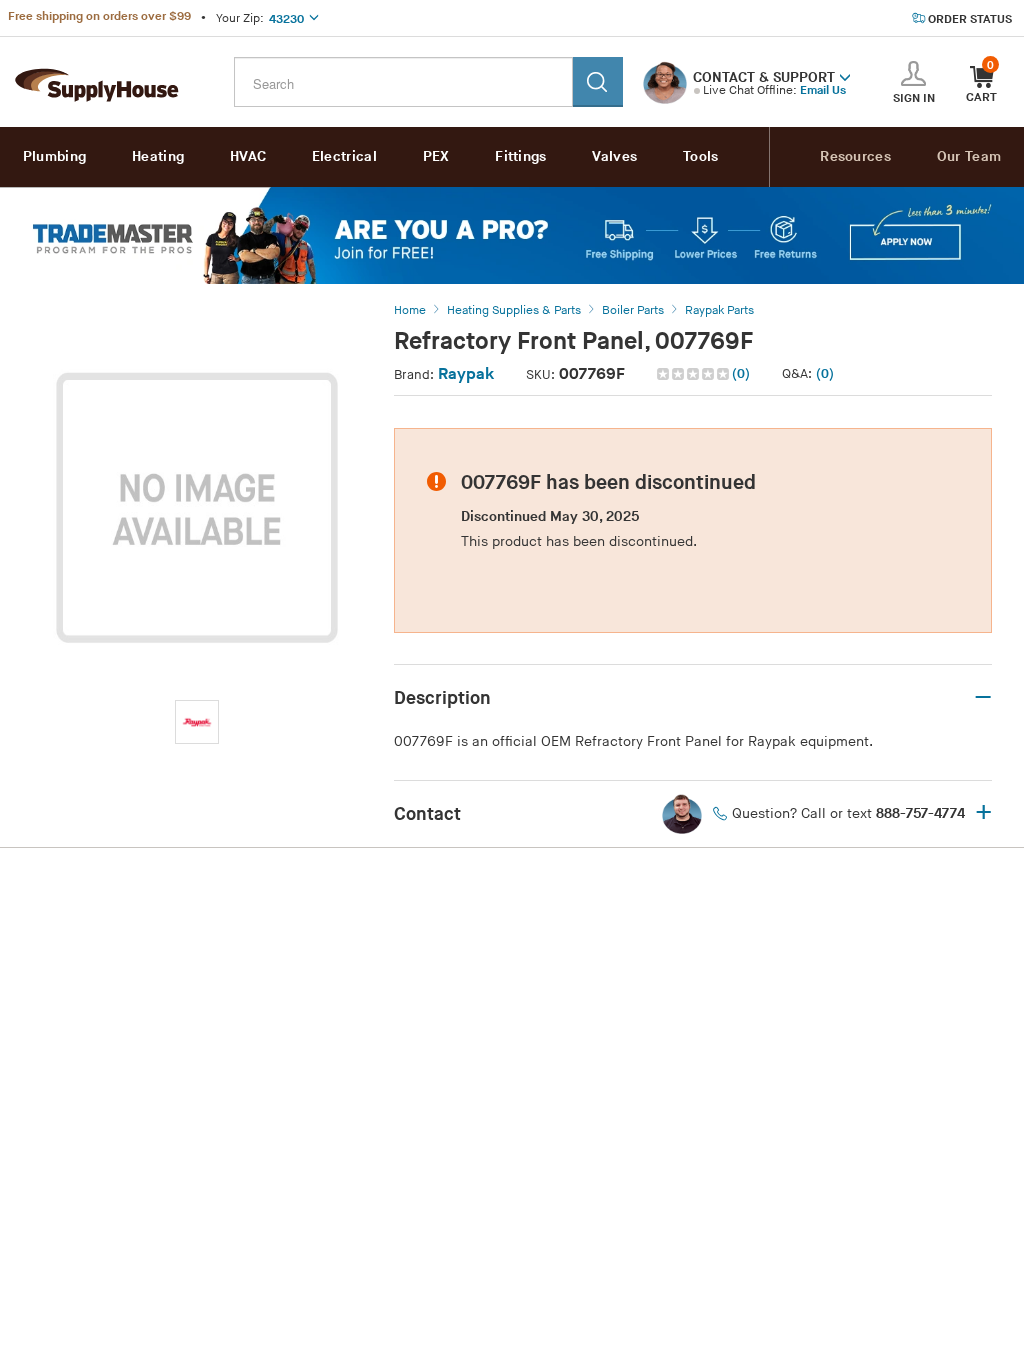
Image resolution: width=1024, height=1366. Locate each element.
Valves (614, 156)
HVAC (248, 156)
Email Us (823, 90)
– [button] (983, 698)
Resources (855, 156)
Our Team (969, 156)
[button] (845, 76)
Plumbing (54, 156)
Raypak (466, 374)
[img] (694, 374)
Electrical (344, 156)
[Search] (598, 82)
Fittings (520, 156)
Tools (701, 156)
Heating (158, 156)
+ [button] (983, 814)
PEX (436, 156)
